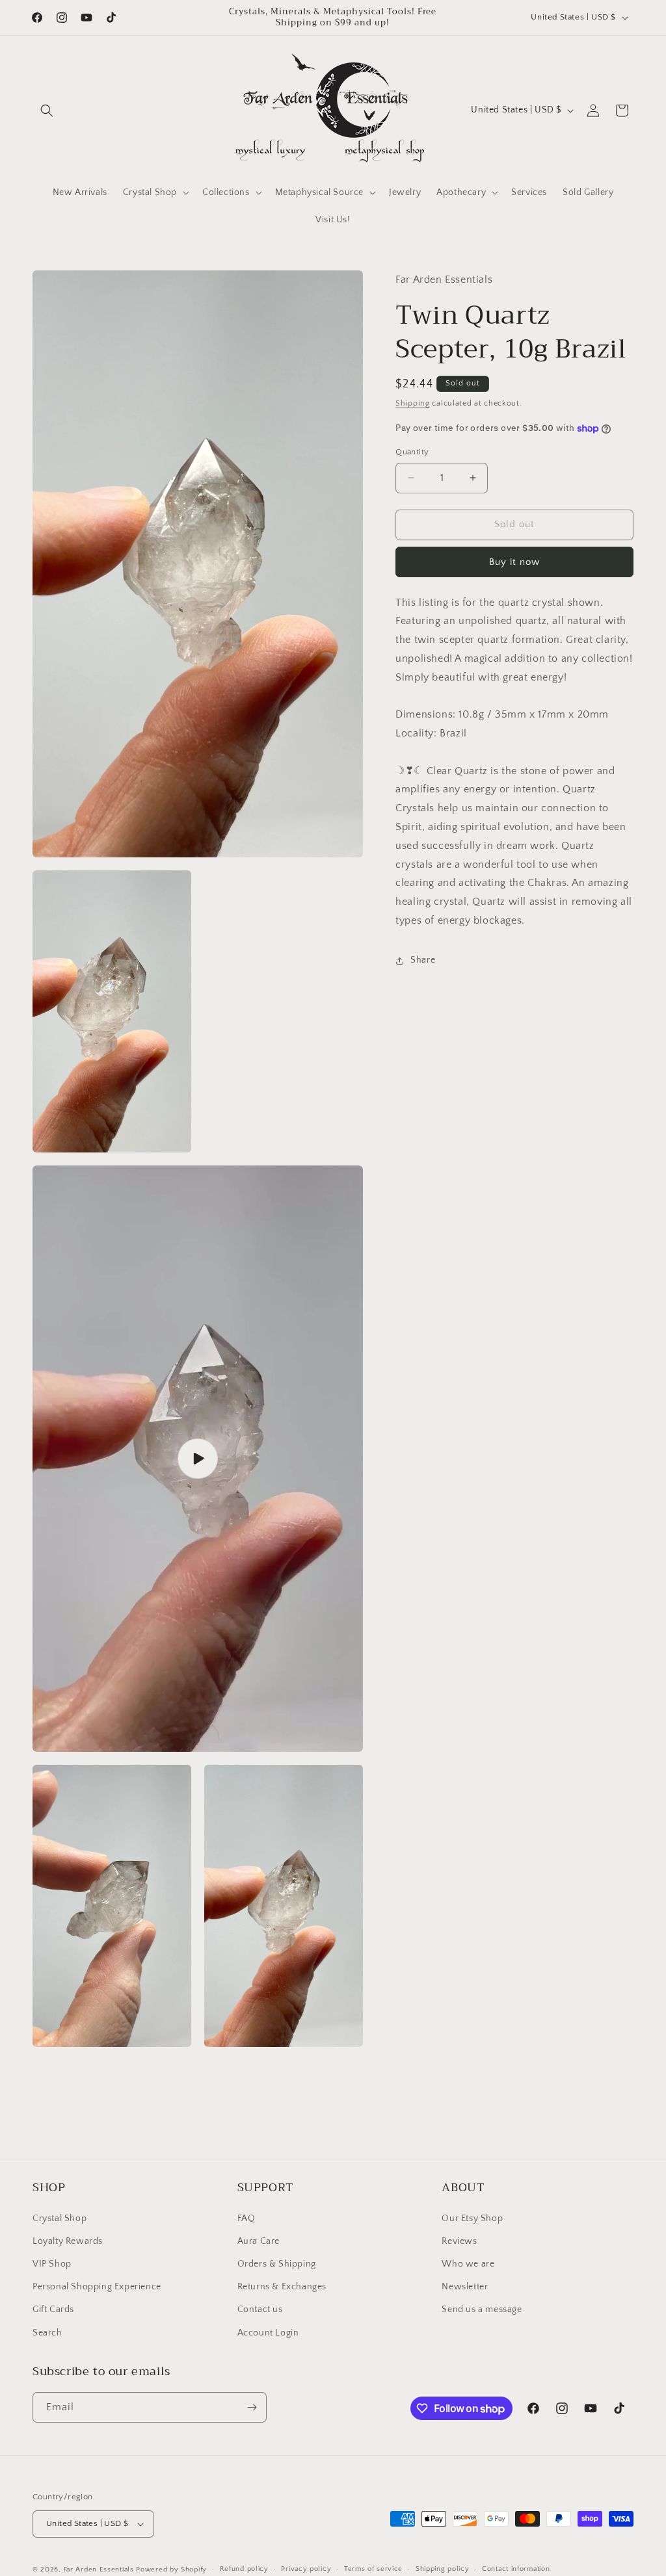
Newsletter (465, 2287)
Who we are (468, 2264)
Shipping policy (443, 2569)
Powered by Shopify (171, 2569)
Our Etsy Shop (472, 2218)
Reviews (459, 2241)
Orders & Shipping (277, 2264)
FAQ (246, 2218)
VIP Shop (52, 2264)
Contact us (260, 2309)
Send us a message (482, 2309)
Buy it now (514, 562)
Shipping (413, 403)
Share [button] (423, 960)
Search (47, 2333)
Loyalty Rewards (68, 2241)
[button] (47, 111)
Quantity (412, 452)
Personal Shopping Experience (97, 2287)
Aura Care (259, 2241)
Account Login (268, 2333)
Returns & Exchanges (282, 2287)
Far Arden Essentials (99, 2569)
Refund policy (244, 2569)
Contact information (516, 2569)
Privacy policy (306, 2569)
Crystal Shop (60, 2218)
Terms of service (373, 2569)
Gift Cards (53, 2309)
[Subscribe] (252, 2407)
